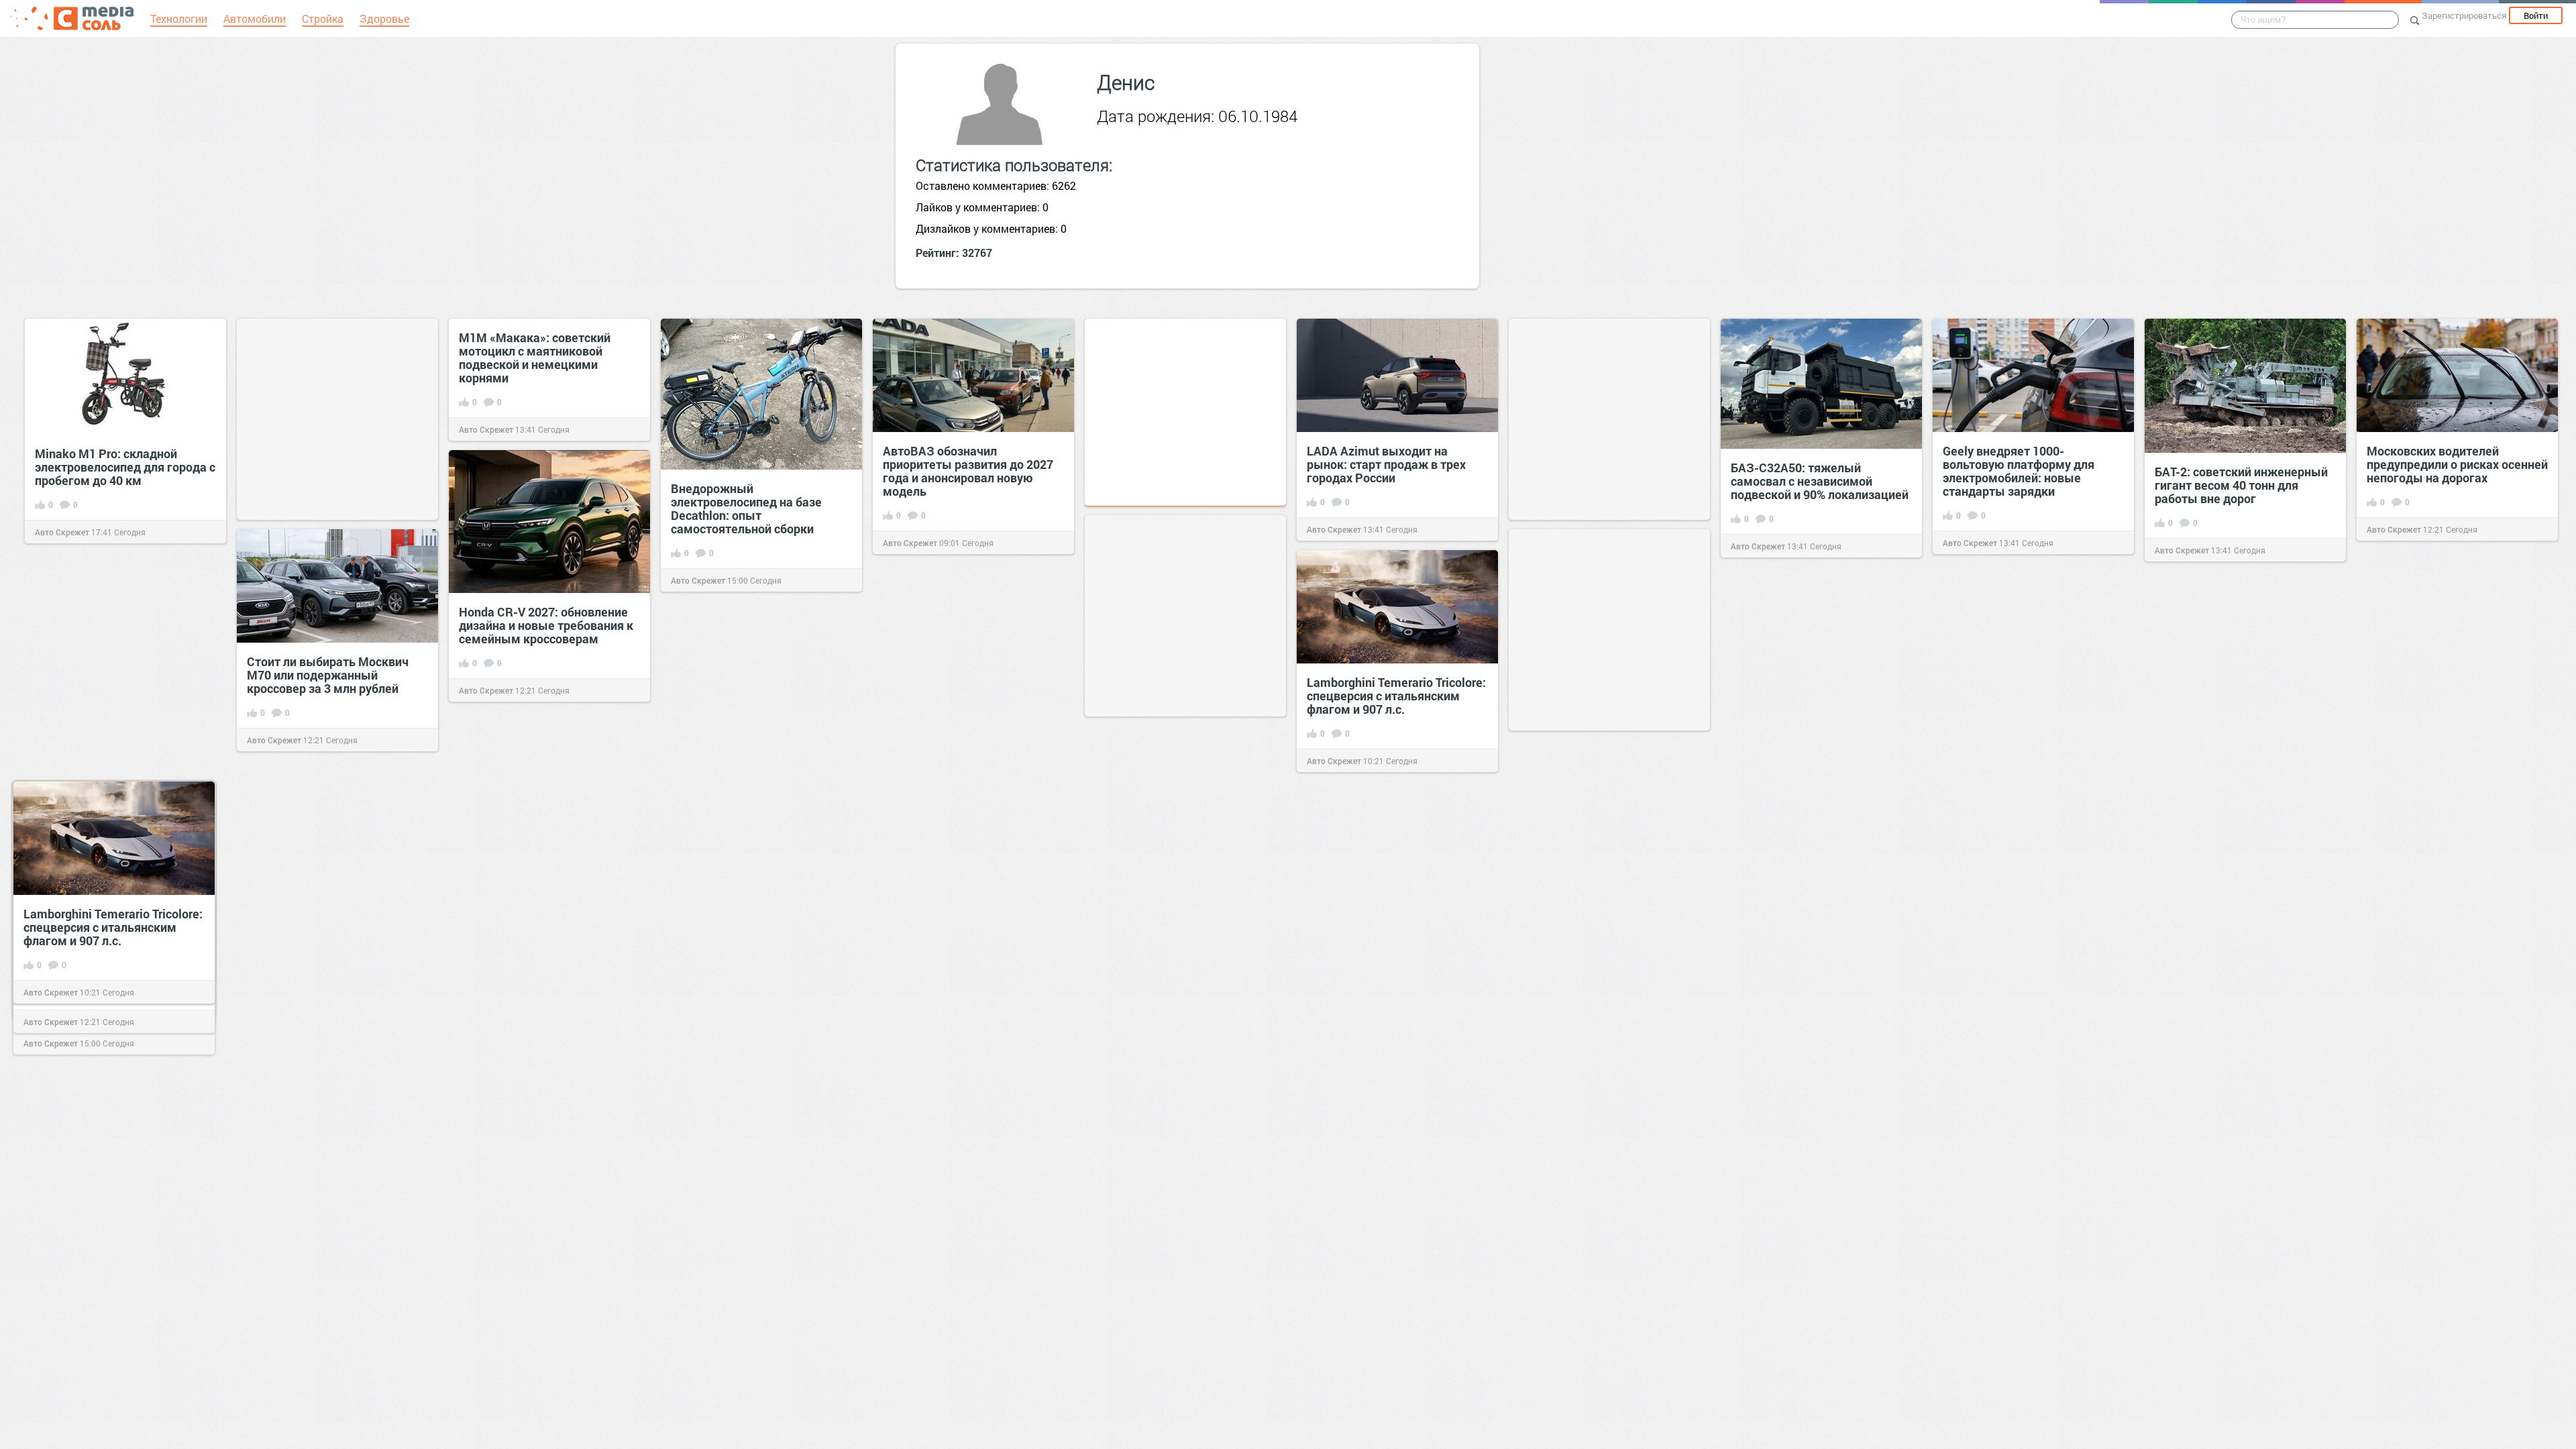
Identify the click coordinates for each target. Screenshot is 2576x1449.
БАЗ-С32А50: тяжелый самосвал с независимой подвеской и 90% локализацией (1820, 481)
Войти (2536, 15)
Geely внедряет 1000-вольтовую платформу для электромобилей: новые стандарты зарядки (2019, 471)
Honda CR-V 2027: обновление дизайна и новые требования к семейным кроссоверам (546, 625)
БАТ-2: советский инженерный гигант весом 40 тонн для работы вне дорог (2241, 485)
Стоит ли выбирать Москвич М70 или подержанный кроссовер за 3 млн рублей (328, 675)
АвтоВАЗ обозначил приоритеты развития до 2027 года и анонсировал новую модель (968, 471)
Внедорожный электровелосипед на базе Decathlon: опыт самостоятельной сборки (746, 508)
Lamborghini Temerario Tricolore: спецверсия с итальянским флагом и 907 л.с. (1396, 696)
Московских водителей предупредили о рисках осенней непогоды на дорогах (2457, 464)
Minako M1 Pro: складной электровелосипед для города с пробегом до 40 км (125, 467)
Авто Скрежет (62, 532)
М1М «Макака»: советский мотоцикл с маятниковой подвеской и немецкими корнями (535, 358)
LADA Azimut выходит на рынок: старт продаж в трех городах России (1386, 464)
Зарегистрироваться (2464, 15)
